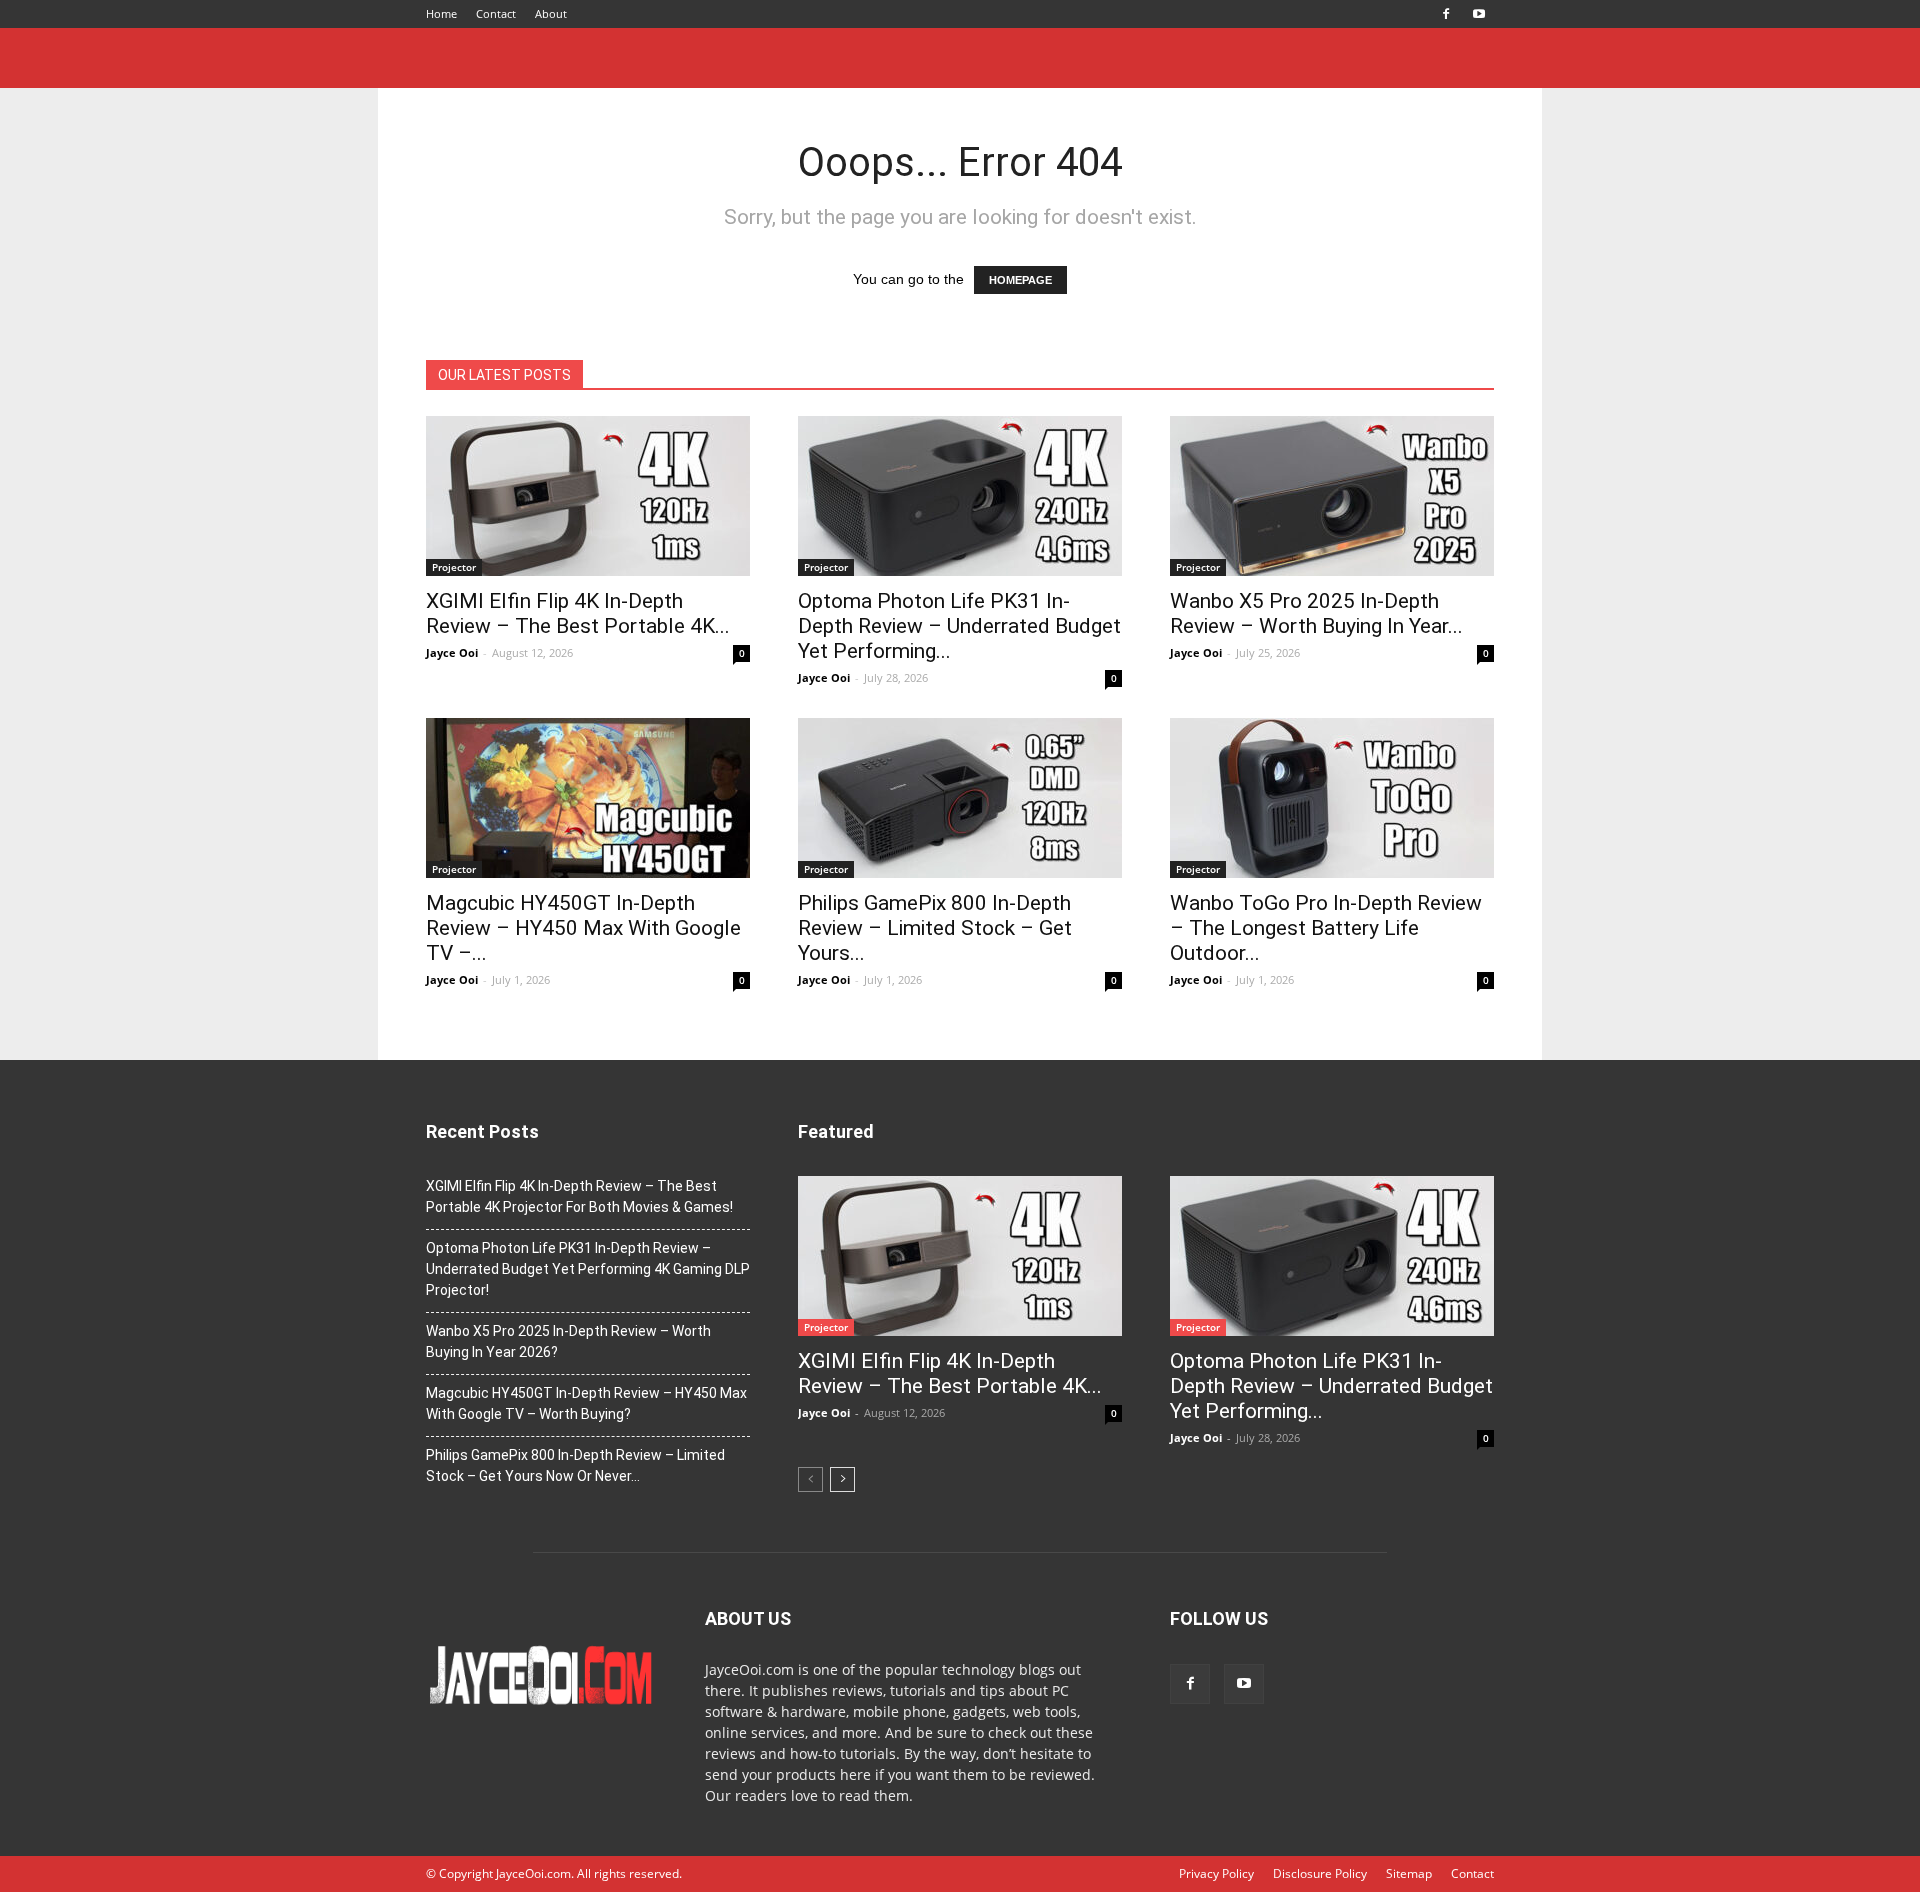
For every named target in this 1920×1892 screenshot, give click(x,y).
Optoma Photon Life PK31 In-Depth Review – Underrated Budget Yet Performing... (959, 626)
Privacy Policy (1216, 1873)
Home (441, 13)
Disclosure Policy (1320, 1873)
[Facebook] (1446, 14)
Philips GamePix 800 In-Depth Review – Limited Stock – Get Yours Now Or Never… (575, 1465)
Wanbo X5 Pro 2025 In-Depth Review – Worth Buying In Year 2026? (568, 1341)
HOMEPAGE (1020, 280)
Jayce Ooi (452, 652)
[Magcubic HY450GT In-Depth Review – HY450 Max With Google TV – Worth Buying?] (588, 798)
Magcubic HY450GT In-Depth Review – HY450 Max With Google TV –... (583, 928)
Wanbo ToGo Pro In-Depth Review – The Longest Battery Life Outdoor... (1326, 928)
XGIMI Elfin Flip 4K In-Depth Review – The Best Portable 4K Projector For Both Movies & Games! (579, 1196)
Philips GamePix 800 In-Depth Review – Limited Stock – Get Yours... (935, 928)
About (551, 13)
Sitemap (1409, 1873)
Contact (496, 13)
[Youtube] (1479, 14)
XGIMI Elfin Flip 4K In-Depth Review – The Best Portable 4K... (578, 613)
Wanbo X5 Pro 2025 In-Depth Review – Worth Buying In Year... (1316, 613)
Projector (454, 567)
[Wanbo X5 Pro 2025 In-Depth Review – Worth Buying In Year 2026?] (1332, 496)
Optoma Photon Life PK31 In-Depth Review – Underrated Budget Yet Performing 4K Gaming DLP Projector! (588, 1269)
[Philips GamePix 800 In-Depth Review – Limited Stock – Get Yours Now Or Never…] (960, 798)
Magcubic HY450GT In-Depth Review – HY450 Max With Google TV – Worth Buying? (586, 1403)
